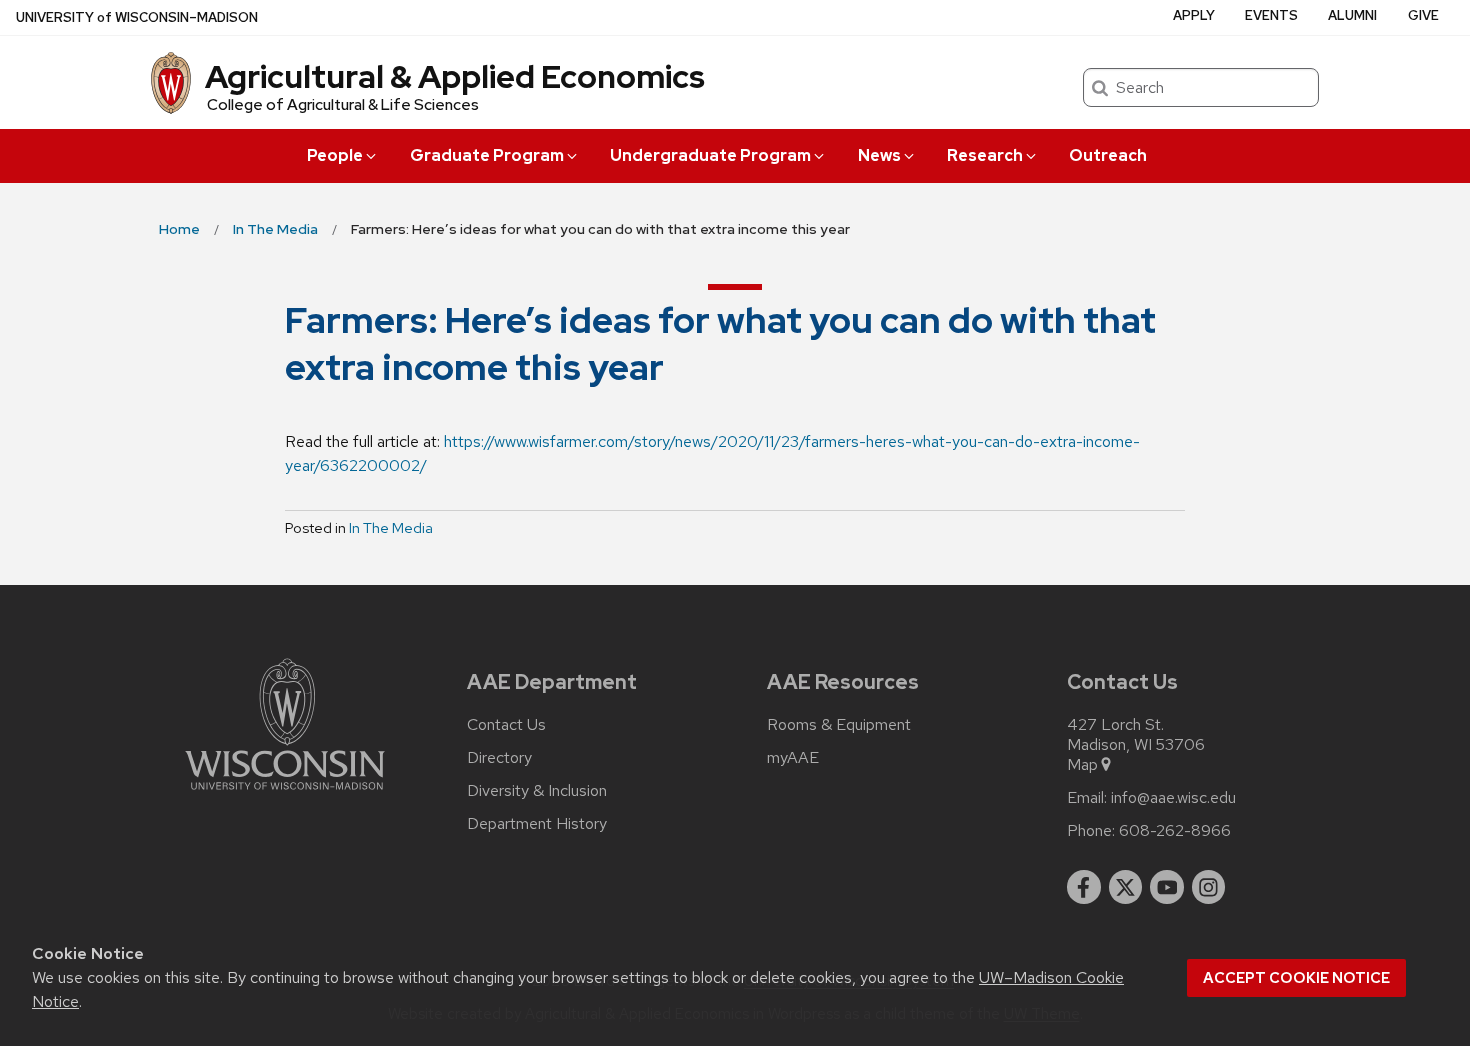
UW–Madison (137, 17)
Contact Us (506, 725)
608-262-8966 (1175, 831)
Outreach (1108, 155)
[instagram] (1209, 887)
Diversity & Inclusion (537, 791)
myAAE (793, 758)
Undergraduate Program (710, 155)
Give (1423, 15)
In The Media (391, 528)
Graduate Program (487, 155)
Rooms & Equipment (839, 725)
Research (985, 155)
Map (1082, 765)
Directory (499, 758)
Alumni (1352, 15)
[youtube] (1167, 887)
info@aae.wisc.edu (1173, 798)
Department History (537, 824)
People (335, 155)
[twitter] (1126, 887)
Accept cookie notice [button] (1296, 978)
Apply (1194, 15)
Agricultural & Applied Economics (455, 76)
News (879, 155)
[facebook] (1084, 887)
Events (1271, 15)
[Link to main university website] (285, 793)
